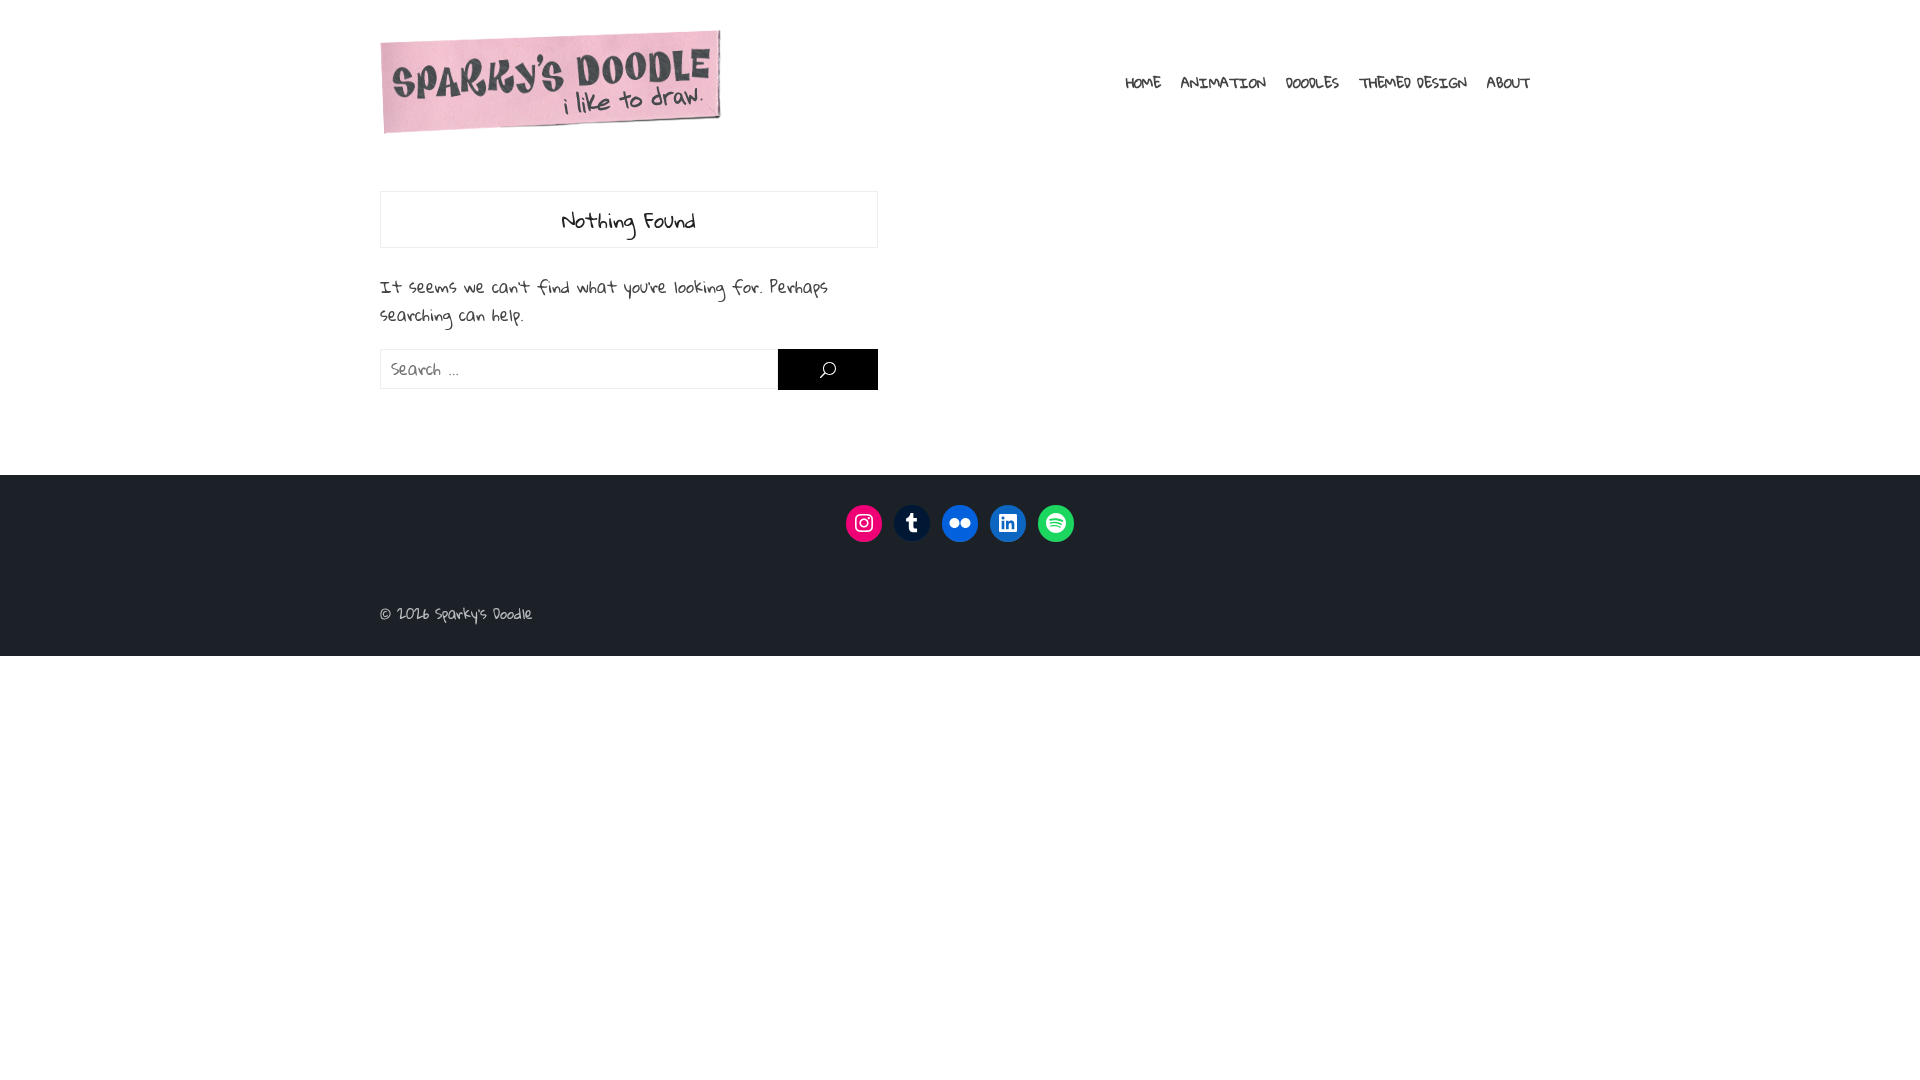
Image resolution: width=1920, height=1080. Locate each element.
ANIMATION (1223, 82)
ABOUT (1508, 82)
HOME (1143, 82)
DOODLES (1312, 82)
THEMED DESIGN (1413, 82)
